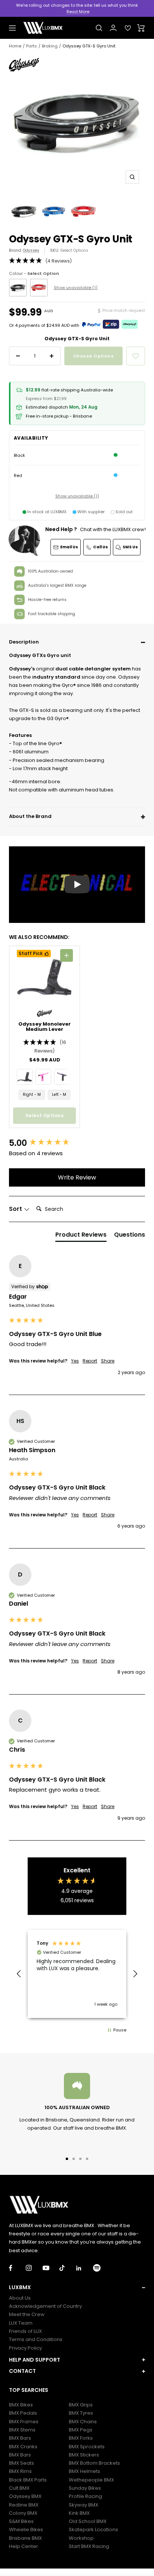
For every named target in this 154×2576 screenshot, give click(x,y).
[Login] (113, 28)
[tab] (81, 1236)
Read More (78, 12)
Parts (32, 46)
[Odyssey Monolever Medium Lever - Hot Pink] (43, 1077)
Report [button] (90, 1361)
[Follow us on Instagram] (34, 2268)
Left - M (59, 1095)
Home (15, 46)
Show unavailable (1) (76, 288)
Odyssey (31, 250)
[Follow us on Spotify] (101, 2268)
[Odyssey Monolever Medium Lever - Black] (25, 1077)
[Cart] (141, 28)
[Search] (99, 28)
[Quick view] (67, 955)
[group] (77, 1143)
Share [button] (108, 1361)
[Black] (18, 288)
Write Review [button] (77, 1177)
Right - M (32, 1095)
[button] (77, 642)
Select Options (74, 250)
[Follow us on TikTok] (68, 2268)
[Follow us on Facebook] (17, 2268)
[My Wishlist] (128, 28)
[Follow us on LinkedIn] (85, 2268)
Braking (50, 46)
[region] (77, 1974)
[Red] (39, 288)
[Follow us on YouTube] (51, 2268)
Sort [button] (16, 1209)
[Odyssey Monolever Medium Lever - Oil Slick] (62, 1077)
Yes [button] (75, 1361)
